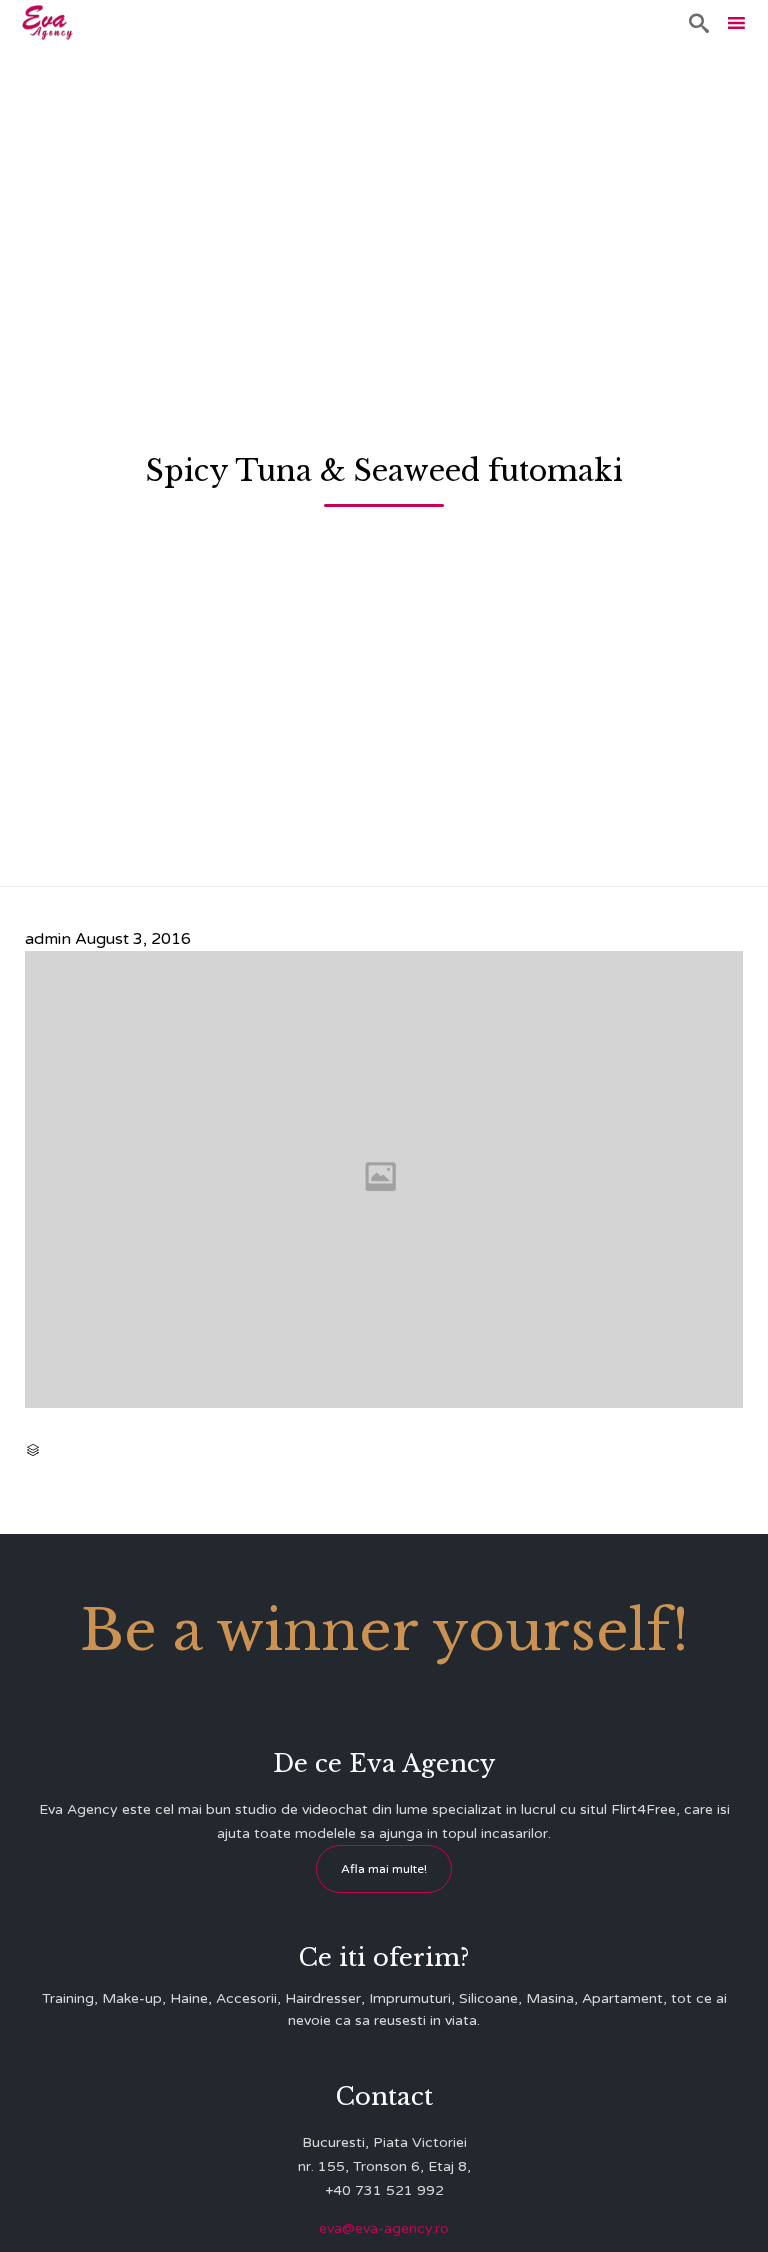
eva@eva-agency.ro (384, 2228)
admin (48, 939)
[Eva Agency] (47, 22)
